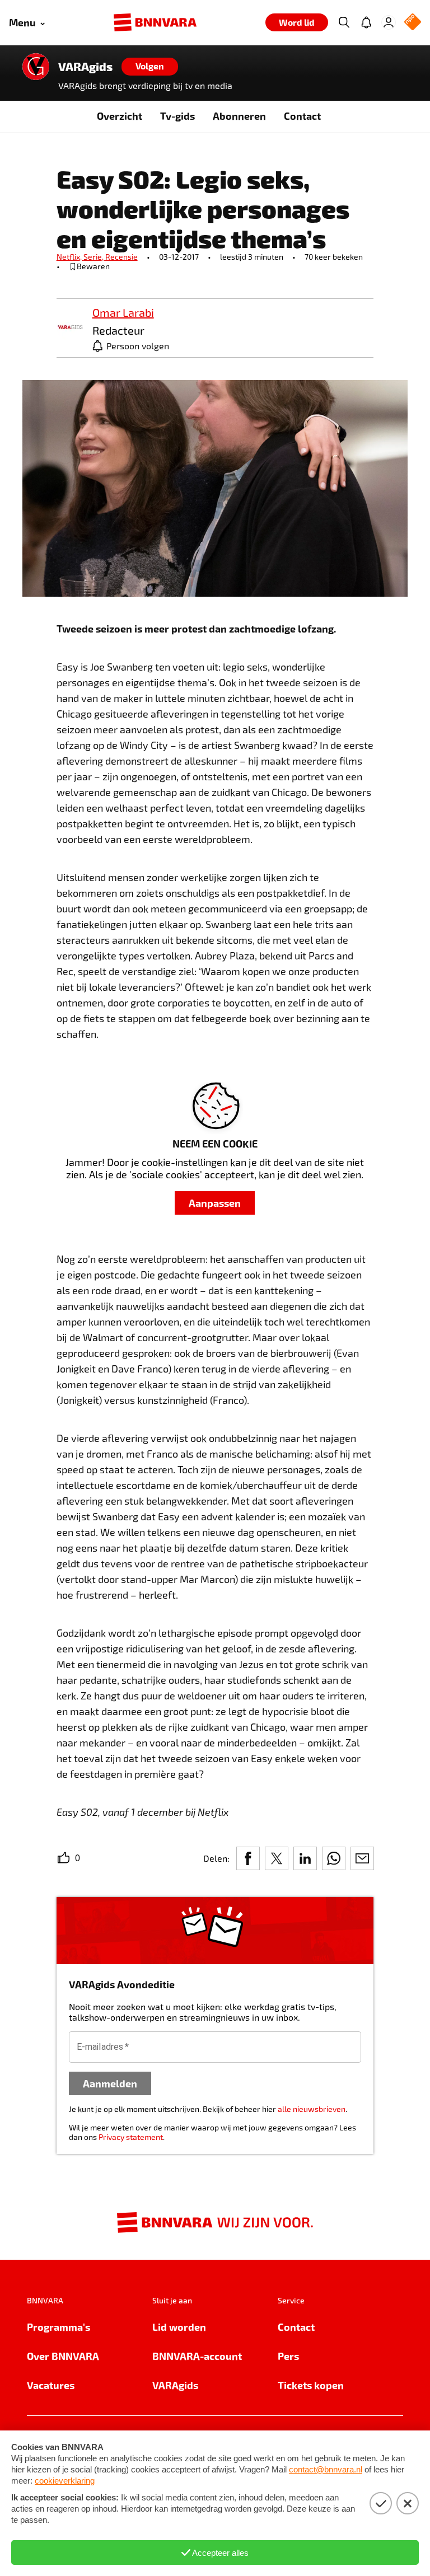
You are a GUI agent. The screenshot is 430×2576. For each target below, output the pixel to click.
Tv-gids (177, 116)
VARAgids (85, 67)
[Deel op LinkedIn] (305, 1858)
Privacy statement (131, 2137)
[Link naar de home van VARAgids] (36, 67)
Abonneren (239, 116)
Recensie (121, 257)
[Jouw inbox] (366, 22)
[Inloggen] (389, 22)
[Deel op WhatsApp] (334, 1858)
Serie (94, 257)
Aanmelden (110, 2083)
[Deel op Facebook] (248, 1858)
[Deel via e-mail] (362, 1858)
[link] (70, 328)
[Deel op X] (277, 1858)
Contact (302, 116)
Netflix (70, 257)
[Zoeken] (344, 22)
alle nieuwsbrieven (312, 2109)
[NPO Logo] (413, 23)
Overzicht (120, 116)
